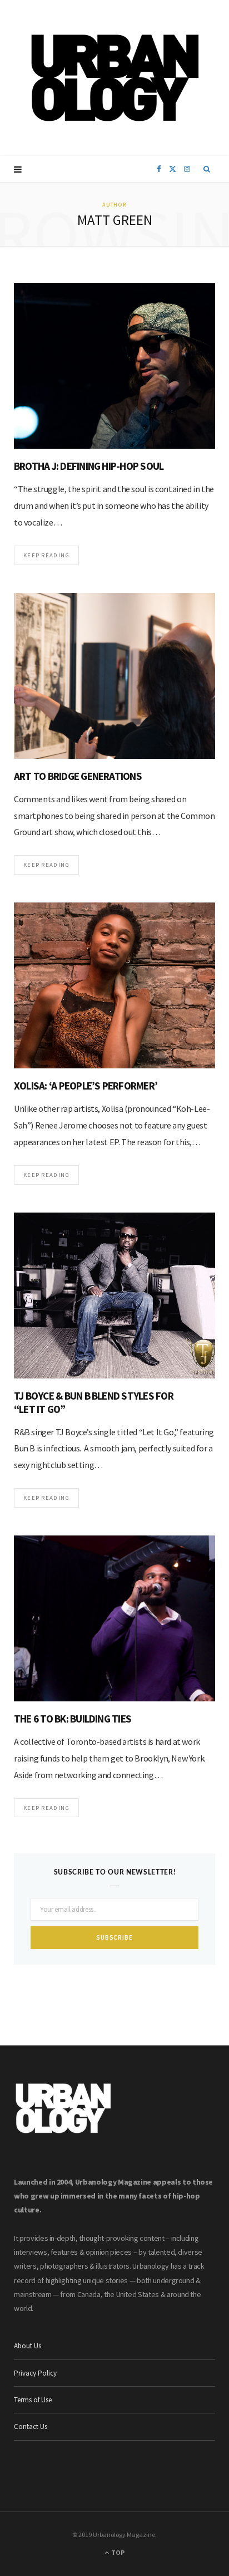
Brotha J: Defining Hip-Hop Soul (89, 466)
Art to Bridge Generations (78, 776)
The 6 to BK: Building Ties (73, 1719)
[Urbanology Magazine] (115, 78)
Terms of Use (33, 2400)
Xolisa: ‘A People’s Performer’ (86, 1086)
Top (117, 2552)
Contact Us (31, 2427)
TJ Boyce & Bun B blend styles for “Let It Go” (94, 1402)
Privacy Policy (35, 2373)
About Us (28, 2346)
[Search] (207, 169)
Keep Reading (46, 555)
